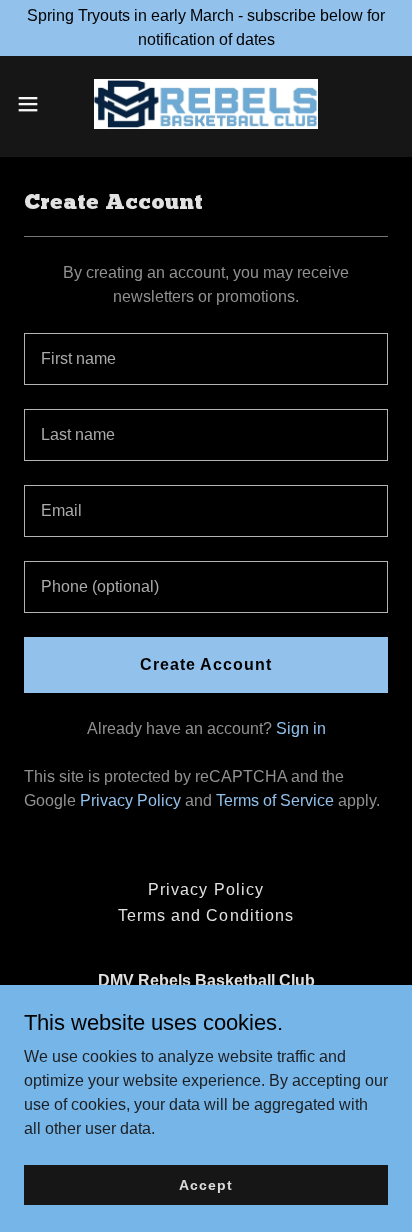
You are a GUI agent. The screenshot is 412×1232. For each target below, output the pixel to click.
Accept (205, 1184)
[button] (37, 104)
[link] (206, 104)
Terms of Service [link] (275, 800)
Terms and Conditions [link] (205, 915)
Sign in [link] (301, 728)
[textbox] (206, 359)
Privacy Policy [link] (130, 800)
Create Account (206, 664)
